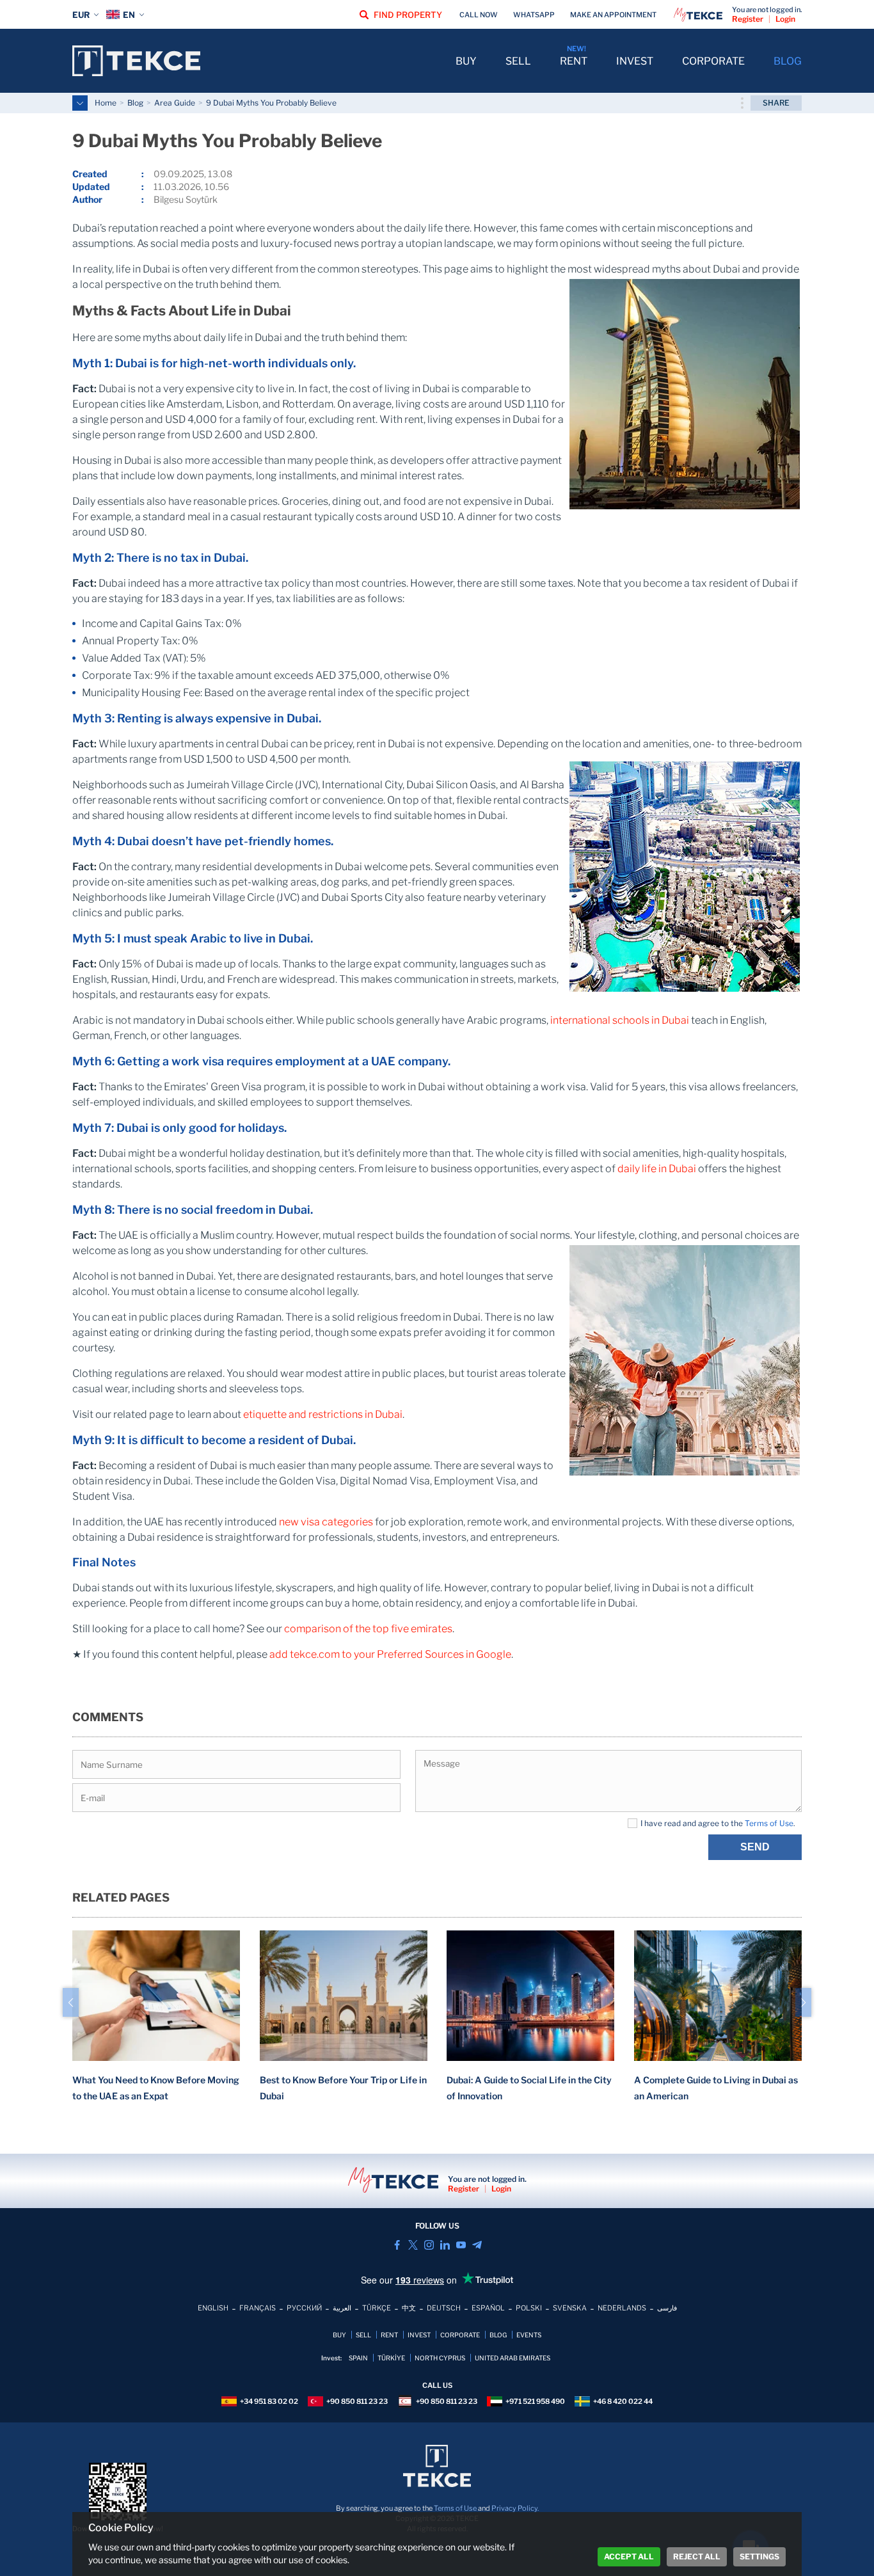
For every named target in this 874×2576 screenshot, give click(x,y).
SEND (755, 1847)
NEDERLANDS (622, 2308)
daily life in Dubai (657, 1169)
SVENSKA (570, 2308)
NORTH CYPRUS (440, 2358)
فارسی (667, 2308)
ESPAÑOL (488, 2308)
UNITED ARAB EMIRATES (512, 2358)
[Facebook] (397, 2245)
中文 (409, 2308)
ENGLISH (213, 2308)
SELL (518, 61)
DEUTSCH (444, 2308)
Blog (135, 103)
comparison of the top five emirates (368, 1629)
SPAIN (358, 2358)
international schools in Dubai (620, 1020)
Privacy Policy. (515, 2508)
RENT (574, 61)
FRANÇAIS (258, 2308)
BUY (466, 61)
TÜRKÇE (377, 2308)
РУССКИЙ (304, 2308)
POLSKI (529, 2308)
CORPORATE (713, 61)
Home (106, 103)
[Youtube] (461, 2245)
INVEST (635, 61)
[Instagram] (429, 2245)
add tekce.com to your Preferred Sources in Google (390, 1654)
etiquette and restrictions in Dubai (323, 1414)
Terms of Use (769, 1823)
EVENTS (529, 2335)
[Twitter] (413, 2245)
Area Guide (175, 103)
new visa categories (326, 1522)
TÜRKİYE (391, 2358)
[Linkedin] (445, 2245)
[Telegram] (477, 2245)
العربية (342, 2308)
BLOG (788, 61)
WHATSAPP (534, 15)
